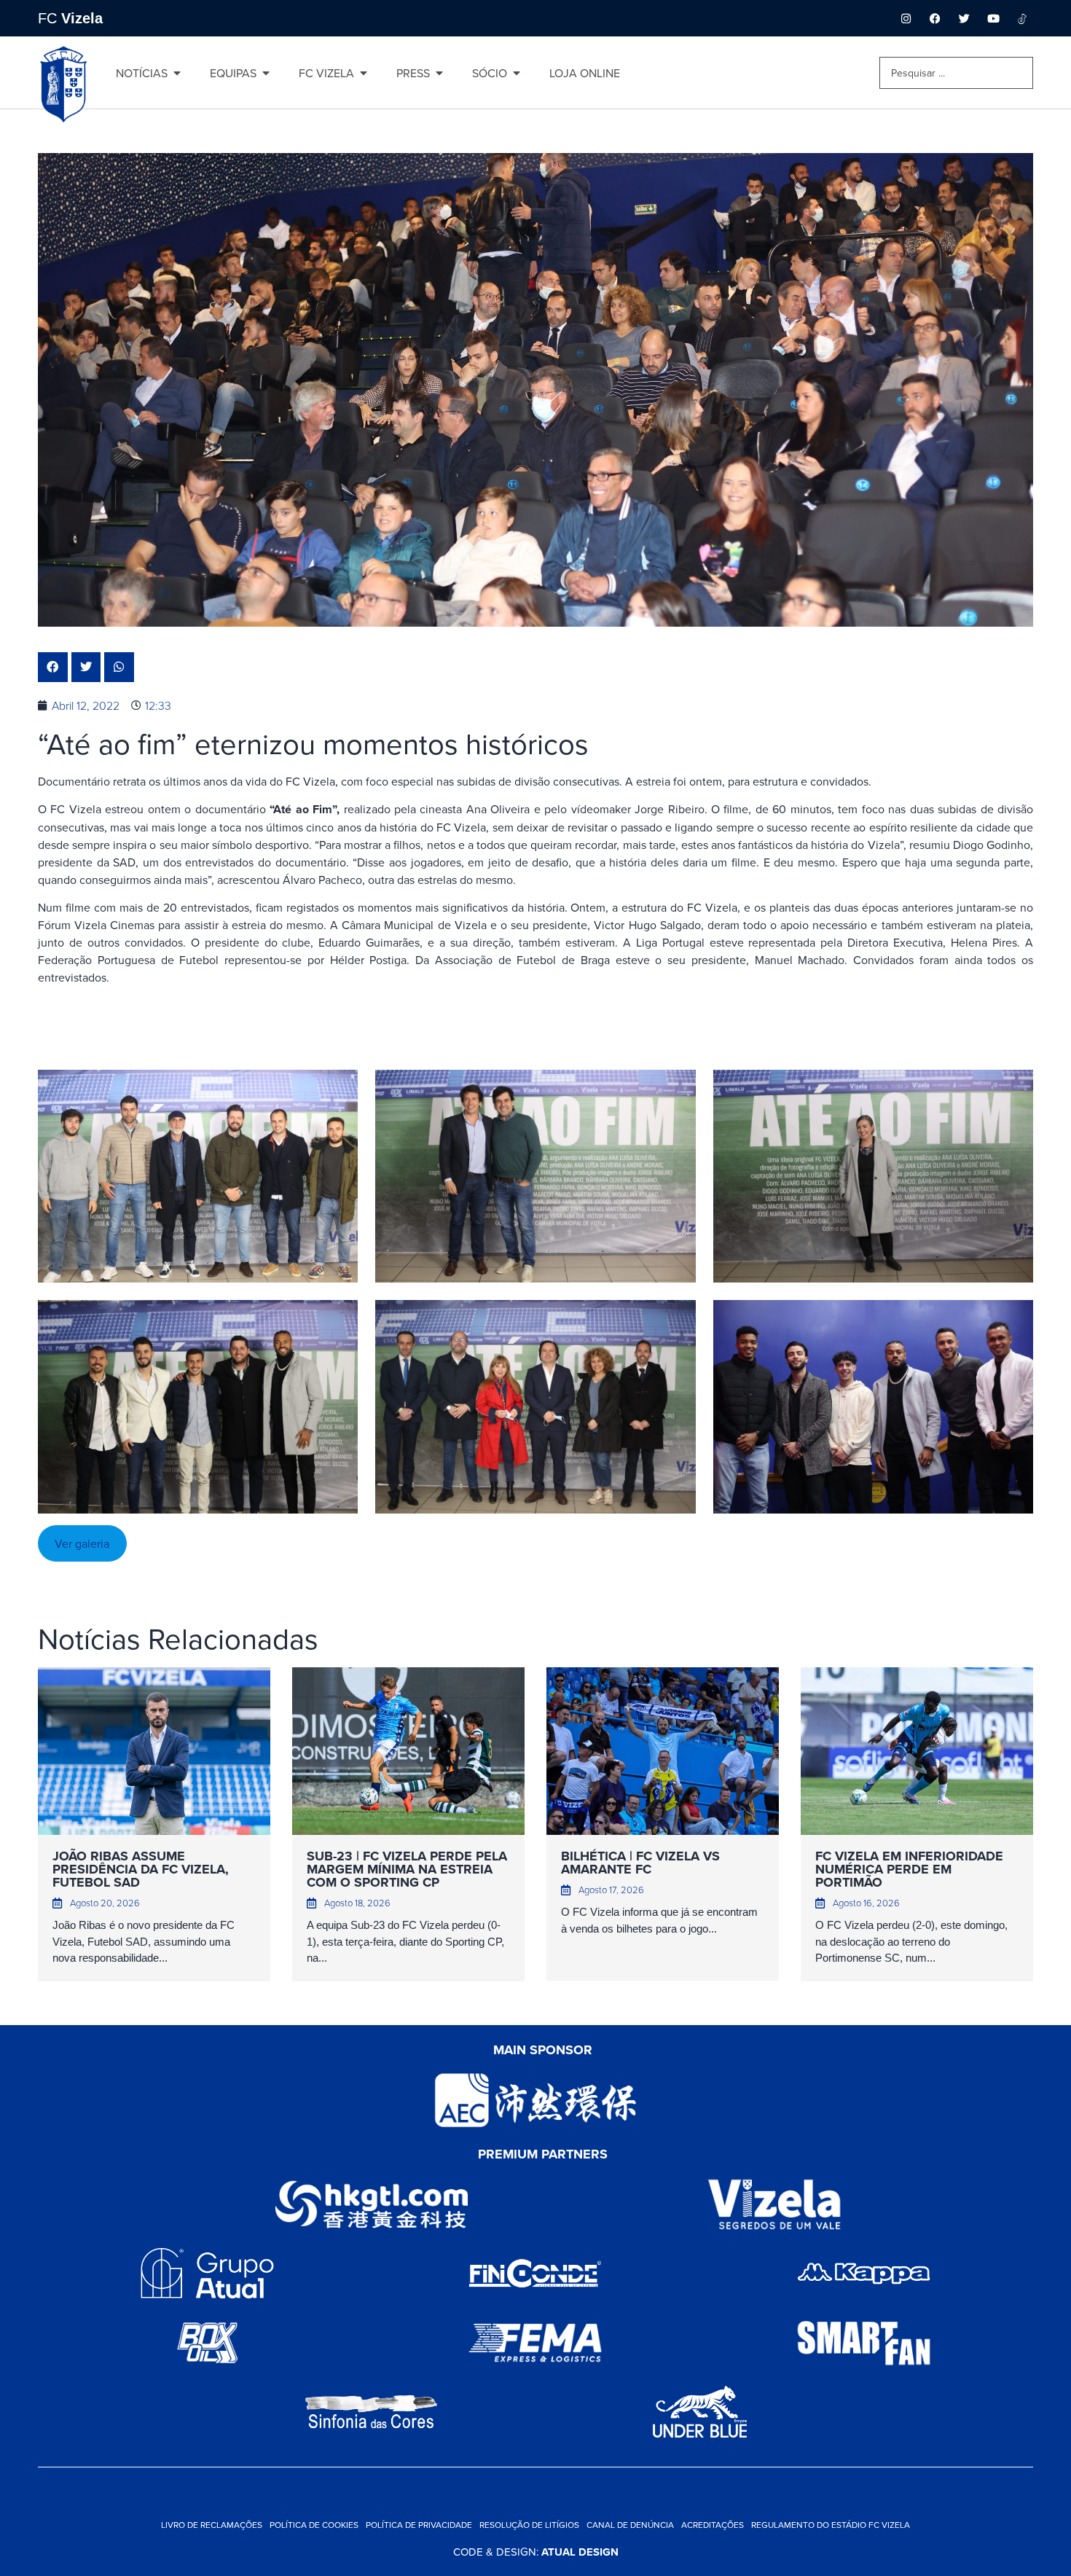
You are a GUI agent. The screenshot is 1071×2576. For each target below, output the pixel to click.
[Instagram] (906, 18)
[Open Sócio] (517, 73)
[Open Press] (439, 73)
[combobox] (956, 73)
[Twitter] (964, 18)
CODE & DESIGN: (536, 2552)
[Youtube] (993, 18)
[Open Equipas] (266, 73)
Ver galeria (82, 1543)
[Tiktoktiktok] (1022, 18)
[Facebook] (935, 18)
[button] (53, 667)
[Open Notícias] (177, 73)
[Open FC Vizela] (364, 73)
